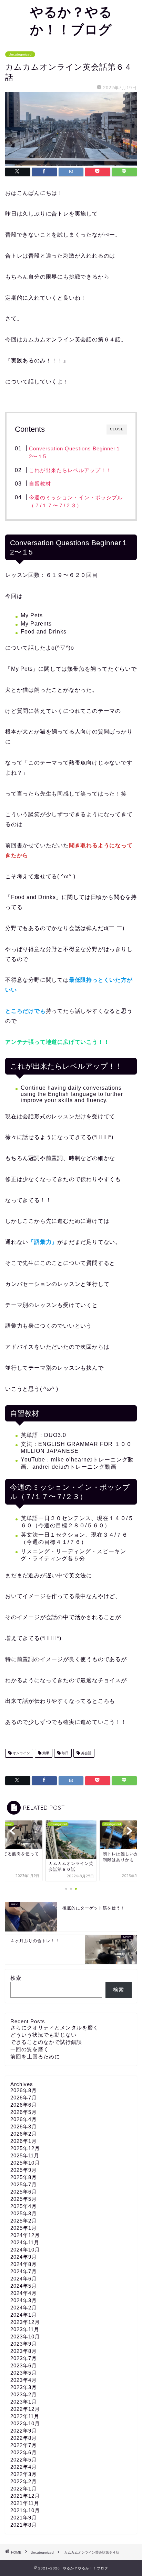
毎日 (65, 1753)
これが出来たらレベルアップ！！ (70, 470)
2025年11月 (25, 2155)
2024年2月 (24, 2308)
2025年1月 (24, 2228)
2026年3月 (24, 2126)
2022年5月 (24, 2460)
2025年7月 (24, 2184)
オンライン (21, 1753)
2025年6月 (24, 2192)
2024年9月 (24, 2257)
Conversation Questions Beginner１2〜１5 (75, 453)
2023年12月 (25, 2322)
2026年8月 (24, 2090)
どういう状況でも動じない (43, 2035)
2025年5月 (24, 2199)
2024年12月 (25, 2235)
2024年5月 (24, 2286)
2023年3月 (24, 2387)
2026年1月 (24, 2141)
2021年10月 (25, 2510)
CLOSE (117, 429)
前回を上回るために (35, 2056)
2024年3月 (24, 2300)
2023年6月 (24, 2365)
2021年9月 (24, 2518)
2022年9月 (24, 2431)
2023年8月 (24, 2351)
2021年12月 (25, 2496)
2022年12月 (25, 2409)
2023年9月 (24, 2344)
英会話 (86, 1753)
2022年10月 (25, 2423)
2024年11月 (25, 2242)
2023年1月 (24, 2402)
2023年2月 (24, 2394)
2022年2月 (24, 2481)
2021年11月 (25, 2503)
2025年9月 (24, 2170)
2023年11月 (25, 2329)
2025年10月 (25, 2163)
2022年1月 (24, 2489)
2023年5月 (24, 2373)
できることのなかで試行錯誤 (46, 2042)
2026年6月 (24, 2105)
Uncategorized (20, 54)
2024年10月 (25, 2250)
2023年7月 (24, 2358)
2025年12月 (25, 2148)
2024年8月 (24, 2264)
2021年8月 (24, 2525)
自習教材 (40, 484)
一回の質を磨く (30, 2049)
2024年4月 (24, 2293)
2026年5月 (24, 2112)
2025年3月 (24, 2213)
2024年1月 (24, 2315)
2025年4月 (24, 2206)
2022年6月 (24, 2452)
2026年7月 (24, 2098)
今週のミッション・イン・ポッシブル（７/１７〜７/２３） (76, 502)
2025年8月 (24, 2177)
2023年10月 (25, 2337)
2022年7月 (24, 2445)
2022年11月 (25, 2416)
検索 (16, 1978)
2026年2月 (24, 2134)
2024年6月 (24, 2279)
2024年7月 (24, 2271)
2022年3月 (24, 2474)
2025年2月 (24, 2221)
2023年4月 (24, 2380)
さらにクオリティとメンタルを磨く (54, 2028)
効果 (45, 1753)
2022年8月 (24, 2438)
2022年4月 (24, 2467)
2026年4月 (24, 2119)
